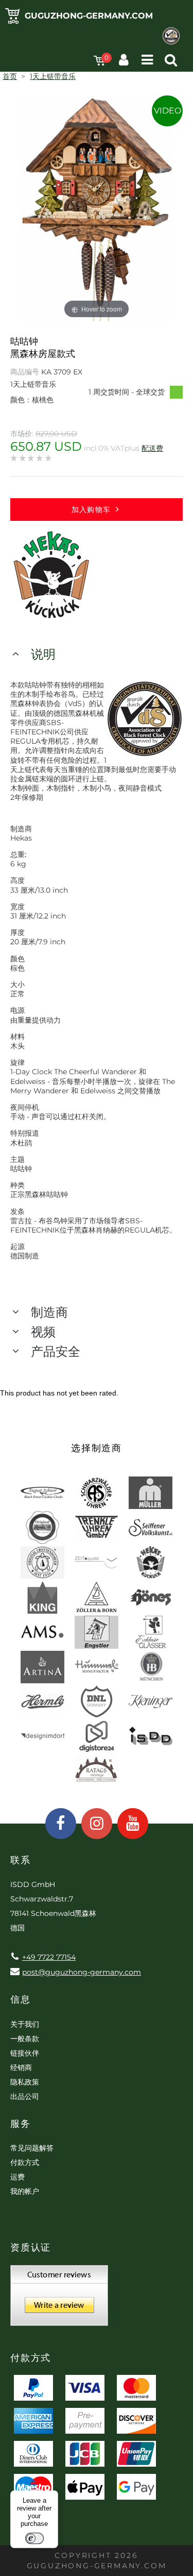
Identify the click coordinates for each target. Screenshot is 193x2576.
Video (168, 111)
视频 (43, 1332)
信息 (21, 1999)
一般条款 (25, 2039)
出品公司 (25, 2096)
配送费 (152, 448)
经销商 (21, 2068)
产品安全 (56, 1351)
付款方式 (25, 2162)
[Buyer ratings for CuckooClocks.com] (59, 2299)
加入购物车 (91, 510)
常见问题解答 (32, 2148)
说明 (43, 654)
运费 (17, 2177)
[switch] (34, 2538)
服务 (21, 2124)
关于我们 (25, 2024)
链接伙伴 (25, 2053)
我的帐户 (25, 2191)
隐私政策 (25, 2082)
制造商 (49, 1312)
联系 (21, 1860)
